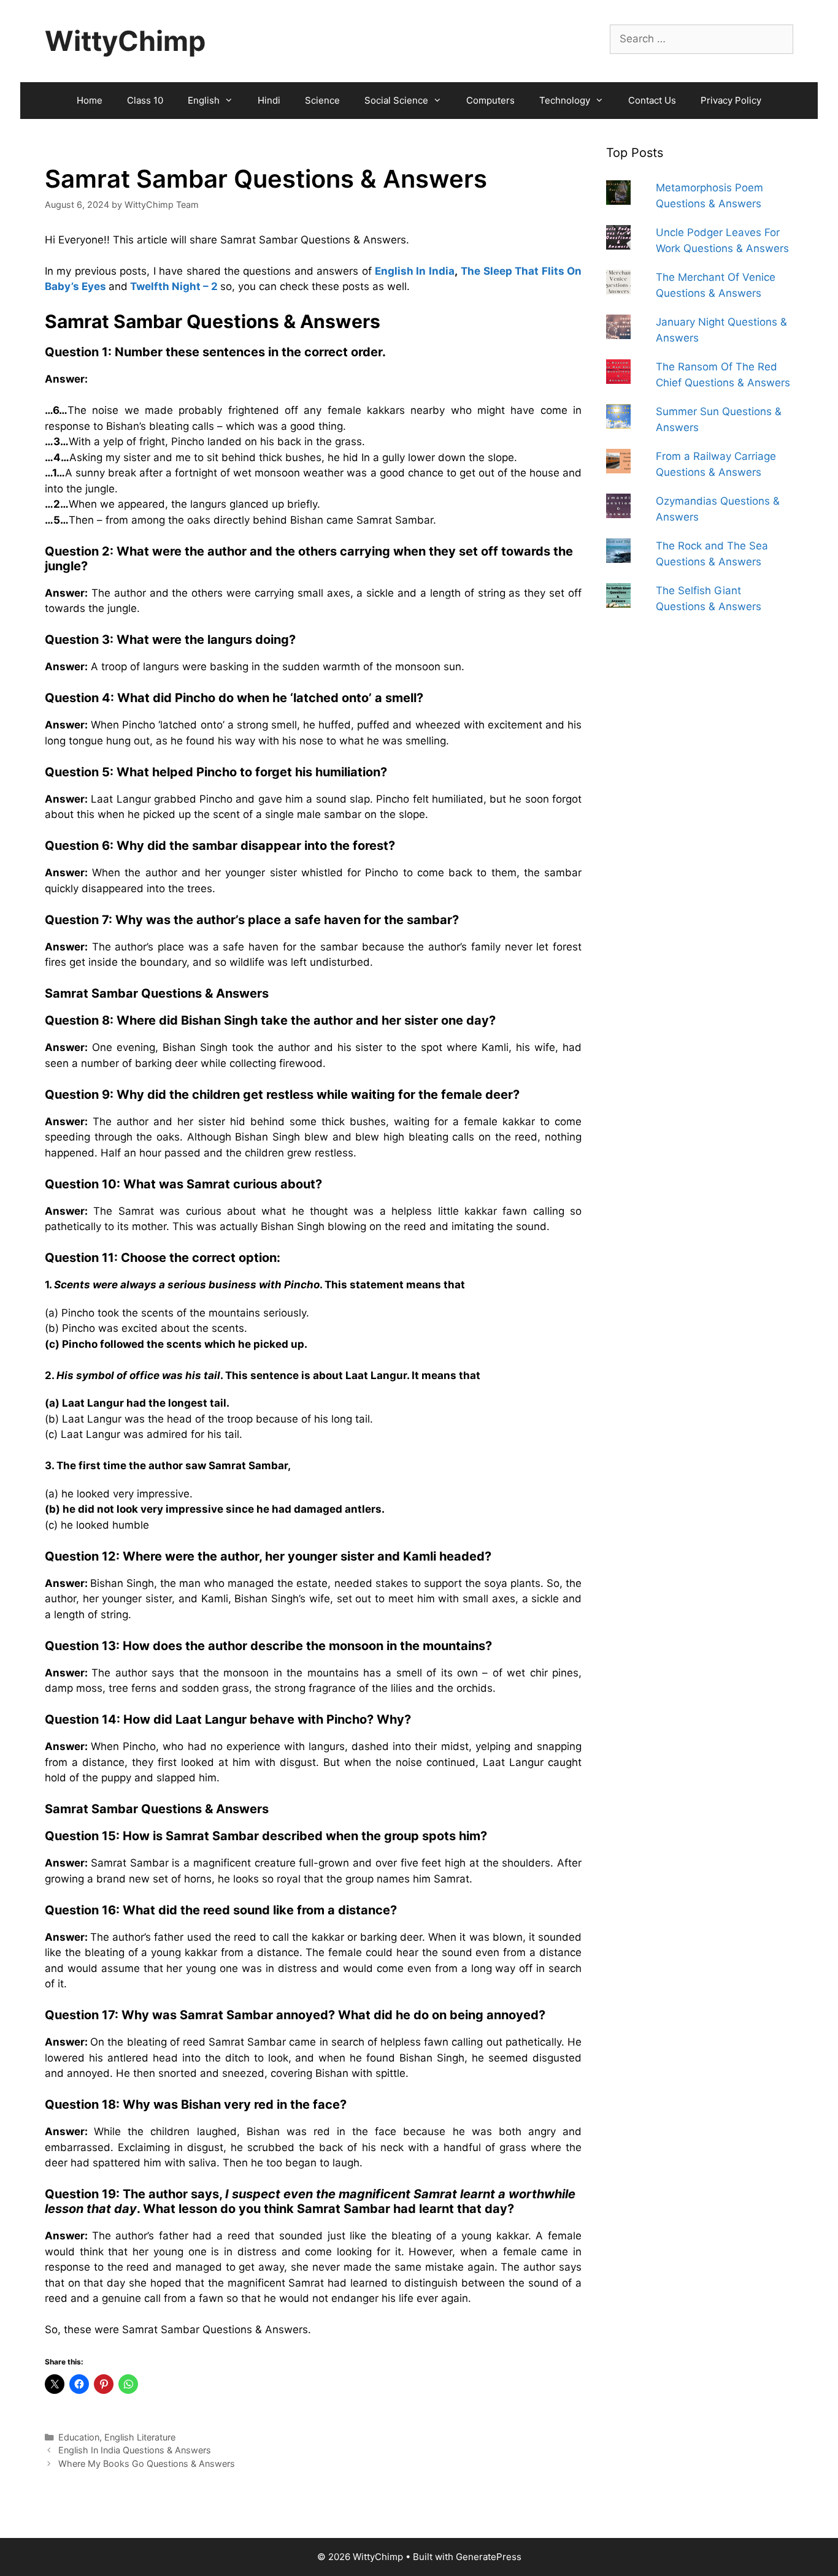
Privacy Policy (731, 100)
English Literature (140, 2437)
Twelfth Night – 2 (174, 286)
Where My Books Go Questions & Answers (147, 2463)
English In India (415, 271)
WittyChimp (125, 41)
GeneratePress (489, 2557)
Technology (565, 100)
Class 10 (145, 100)
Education (79, 2437)
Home (90, 100)
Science (322, 100)
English (204, 100)
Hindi (269, 100)
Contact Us (652, 100)
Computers (490, 100)
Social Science (396, 100)
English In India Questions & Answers (135, 2450)
